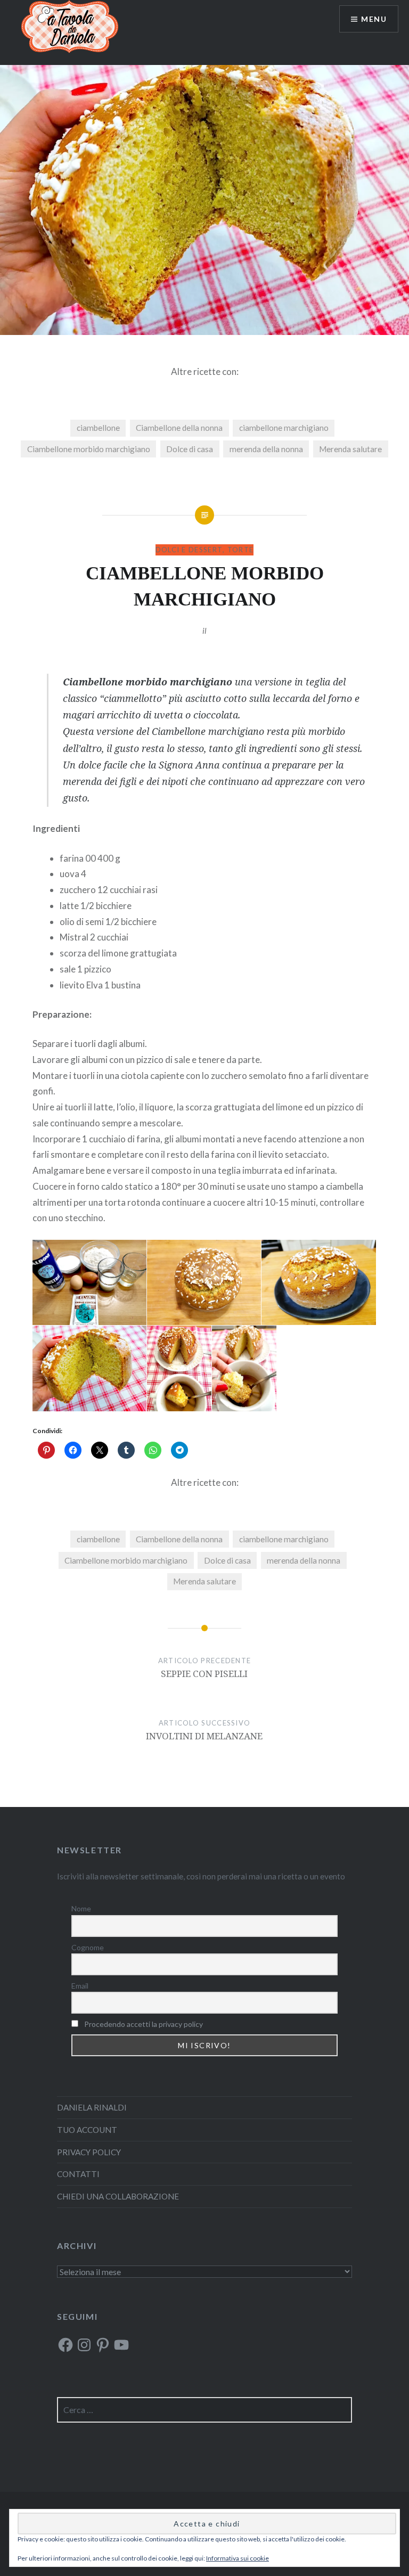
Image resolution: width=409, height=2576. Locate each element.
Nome (81, 1908)
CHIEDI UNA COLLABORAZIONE (118, 2196)
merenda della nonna (266, 449)
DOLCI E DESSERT (189, 550)
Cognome (88, 1947)
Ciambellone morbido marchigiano (89, 449)
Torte (241, 550)
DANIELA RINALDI (92, 2107)
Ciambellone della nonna (179, 428)
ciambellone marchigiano (284, 428)
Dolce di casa (190, 449)
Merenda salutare (350, 449)
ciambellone (98, 428)
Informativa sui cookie (238, 2558)
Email (80, 1986)
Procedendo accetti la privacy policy (144, 2024)
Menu (374, 19)
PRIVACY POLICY (89, 2152)
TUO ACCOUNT (87, 2130)
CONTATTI (78, 2174)
